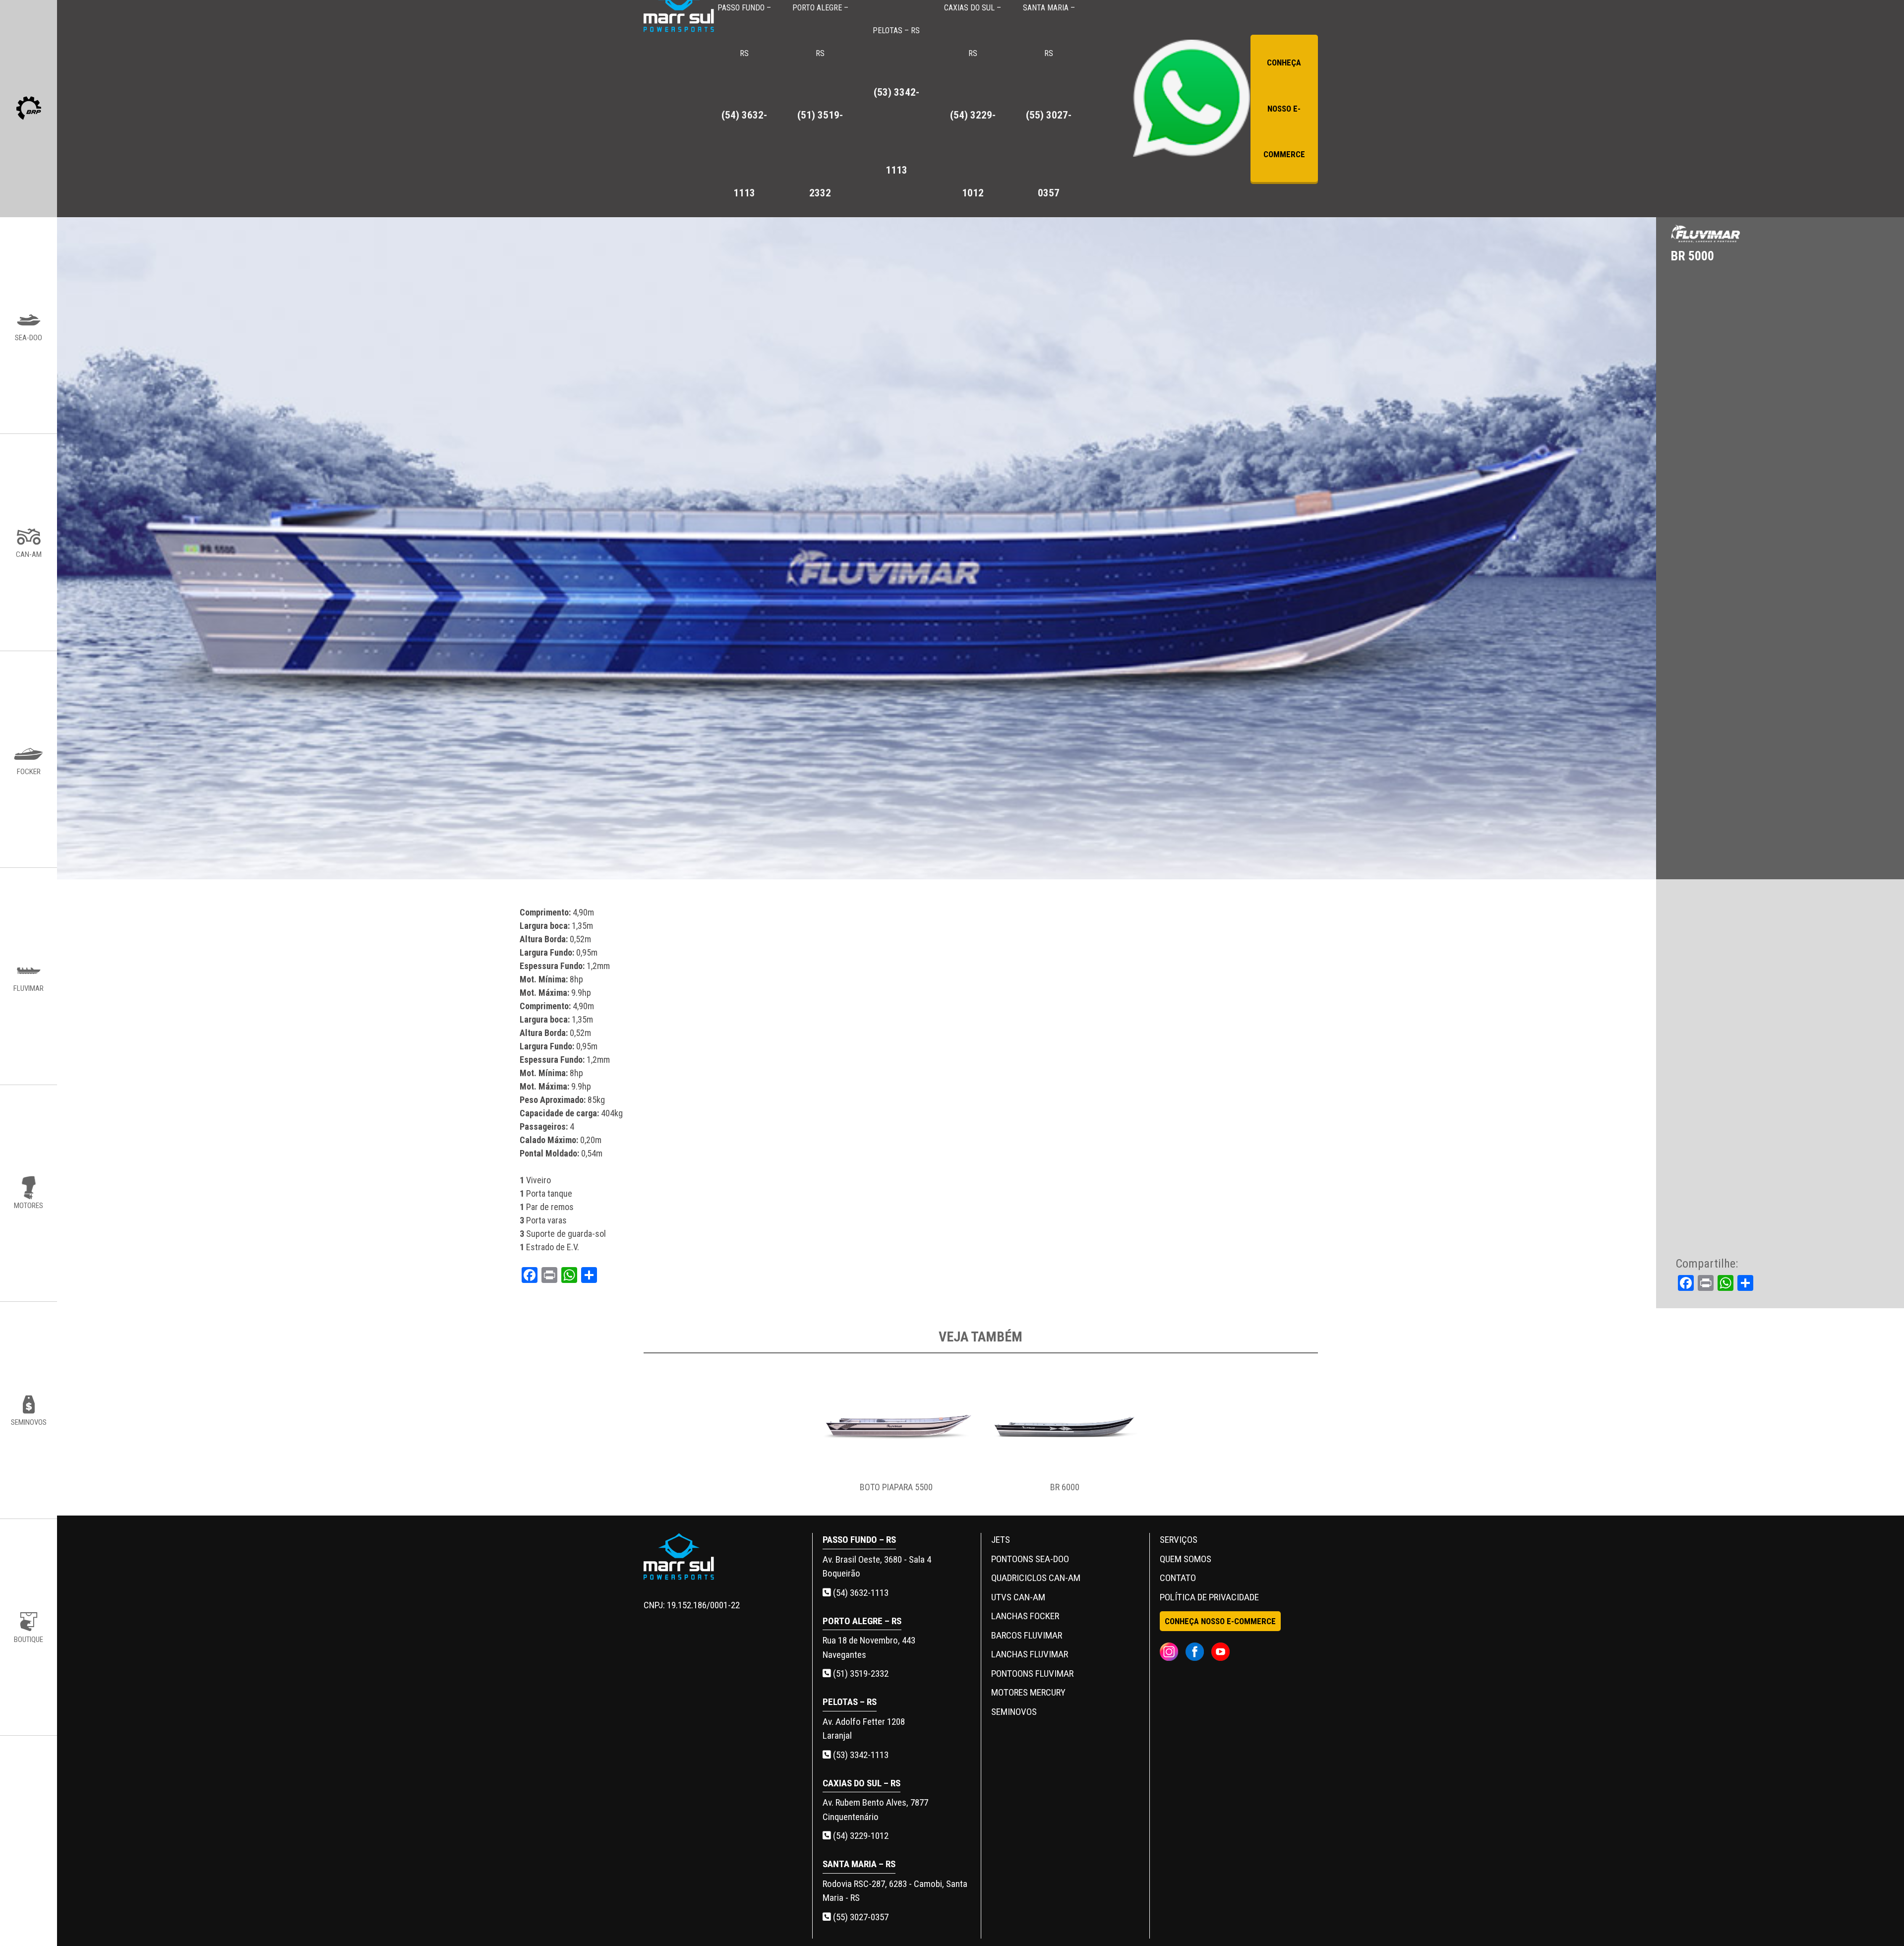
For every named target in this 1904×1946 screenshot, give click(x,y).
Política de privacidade (1209, 1597)
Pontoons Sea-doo (1030, 1559)
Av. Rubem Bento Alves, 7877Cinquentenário (875, 1810)
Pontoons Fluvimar (1032, 1673)
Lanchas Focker (1025, 1616)
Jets (1001, 1540)
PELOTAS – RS (896, 101)
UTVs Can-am (1018, 1597)
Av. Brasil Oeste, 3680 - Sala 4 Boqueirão (877, 1567)
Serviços (1179, 1540)
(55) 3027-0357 (860, 1917)
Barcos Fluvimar (1027, 1635)
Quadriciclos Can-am (1036, 1578)
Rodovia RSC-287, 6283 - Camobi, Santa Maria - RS (895, 1891)
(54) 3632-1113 (860, 1593)
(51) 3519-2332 (860, 1673)
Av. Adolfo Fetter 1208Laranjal (864, 1729)
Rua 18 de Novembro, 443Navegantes (869, 1647)
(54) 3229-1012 (860, 1836)
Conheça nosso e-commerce (1284, 108)
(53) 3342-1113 (860, 1755)
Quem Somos (1186, 1559)
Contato (1178, 1578)
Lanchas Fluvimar (1030, 1654)
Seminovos (1014, 1712)
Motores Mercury (1028, 1692)
